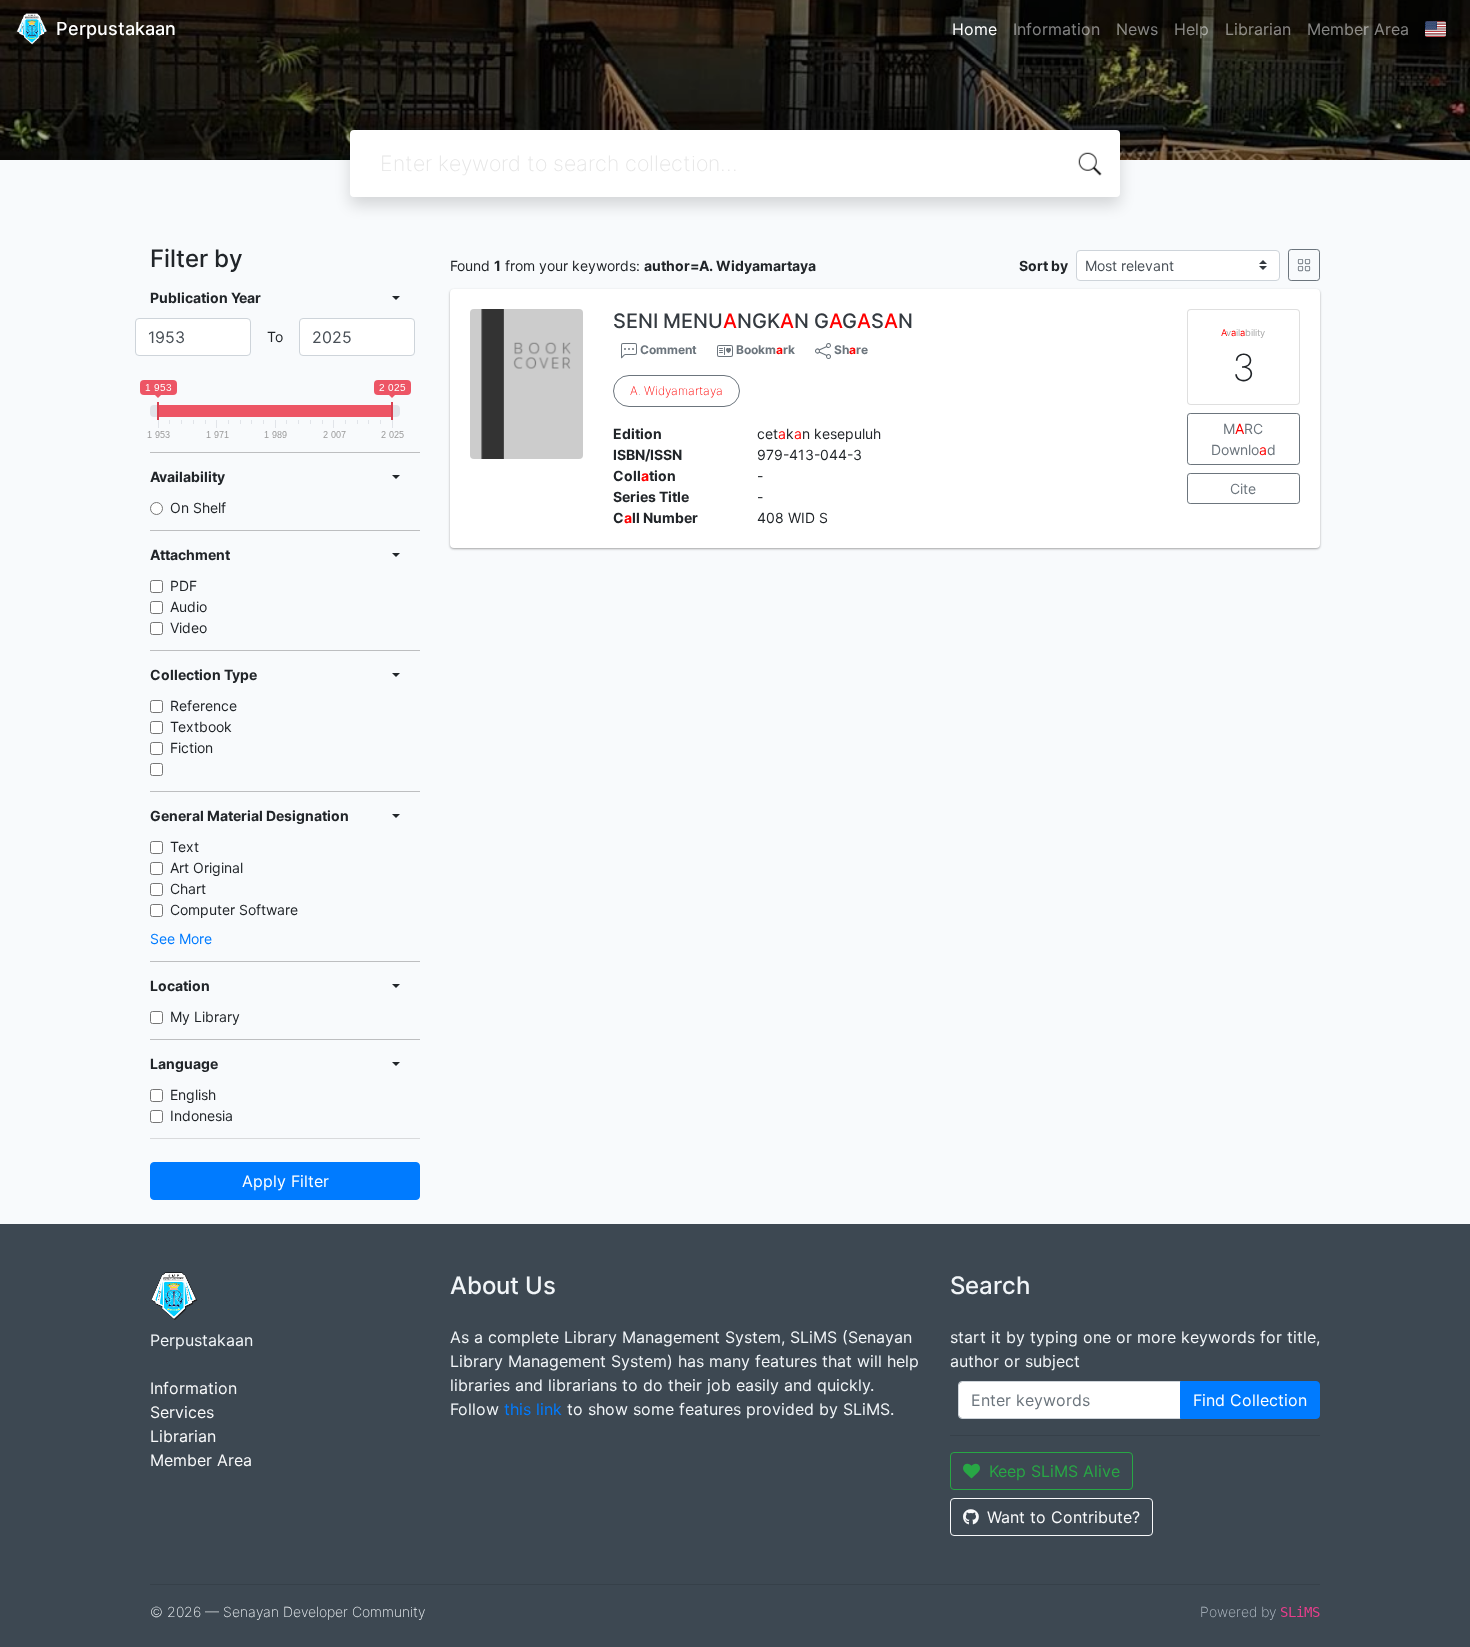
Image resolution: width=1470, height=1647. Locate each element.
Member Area (1358, 29)
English (193, 1094)
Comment (667, 349)
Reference (203, 705)
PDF (183, 585)
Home (974, 29)
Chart (188, 888)
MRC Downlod (1243, 439)
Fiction (191, 747)
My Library (205, 1016)
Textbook (201, 726)
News (1137, 29)
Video (188, 627)
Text (184, 846)
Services (182, 1412)
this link (533, 1409)
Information (1056, 29)
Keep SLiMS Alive (1054, 1471)
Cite (1243, 488)
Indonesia (201, 1115)
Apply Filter (285, 1181)
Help (1191, 29)
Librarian (1258, 29)
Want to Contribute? (1063, 1517)
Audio (188, 606)
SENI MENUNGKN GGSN (763, 321)
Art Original (206, 867)
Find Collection (1250, 1400)
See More (181, 938)
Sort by (1043, 265)
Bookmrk (765, 349)
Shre (849, 349)
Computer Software (234, 909)
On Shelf (198, 507)
